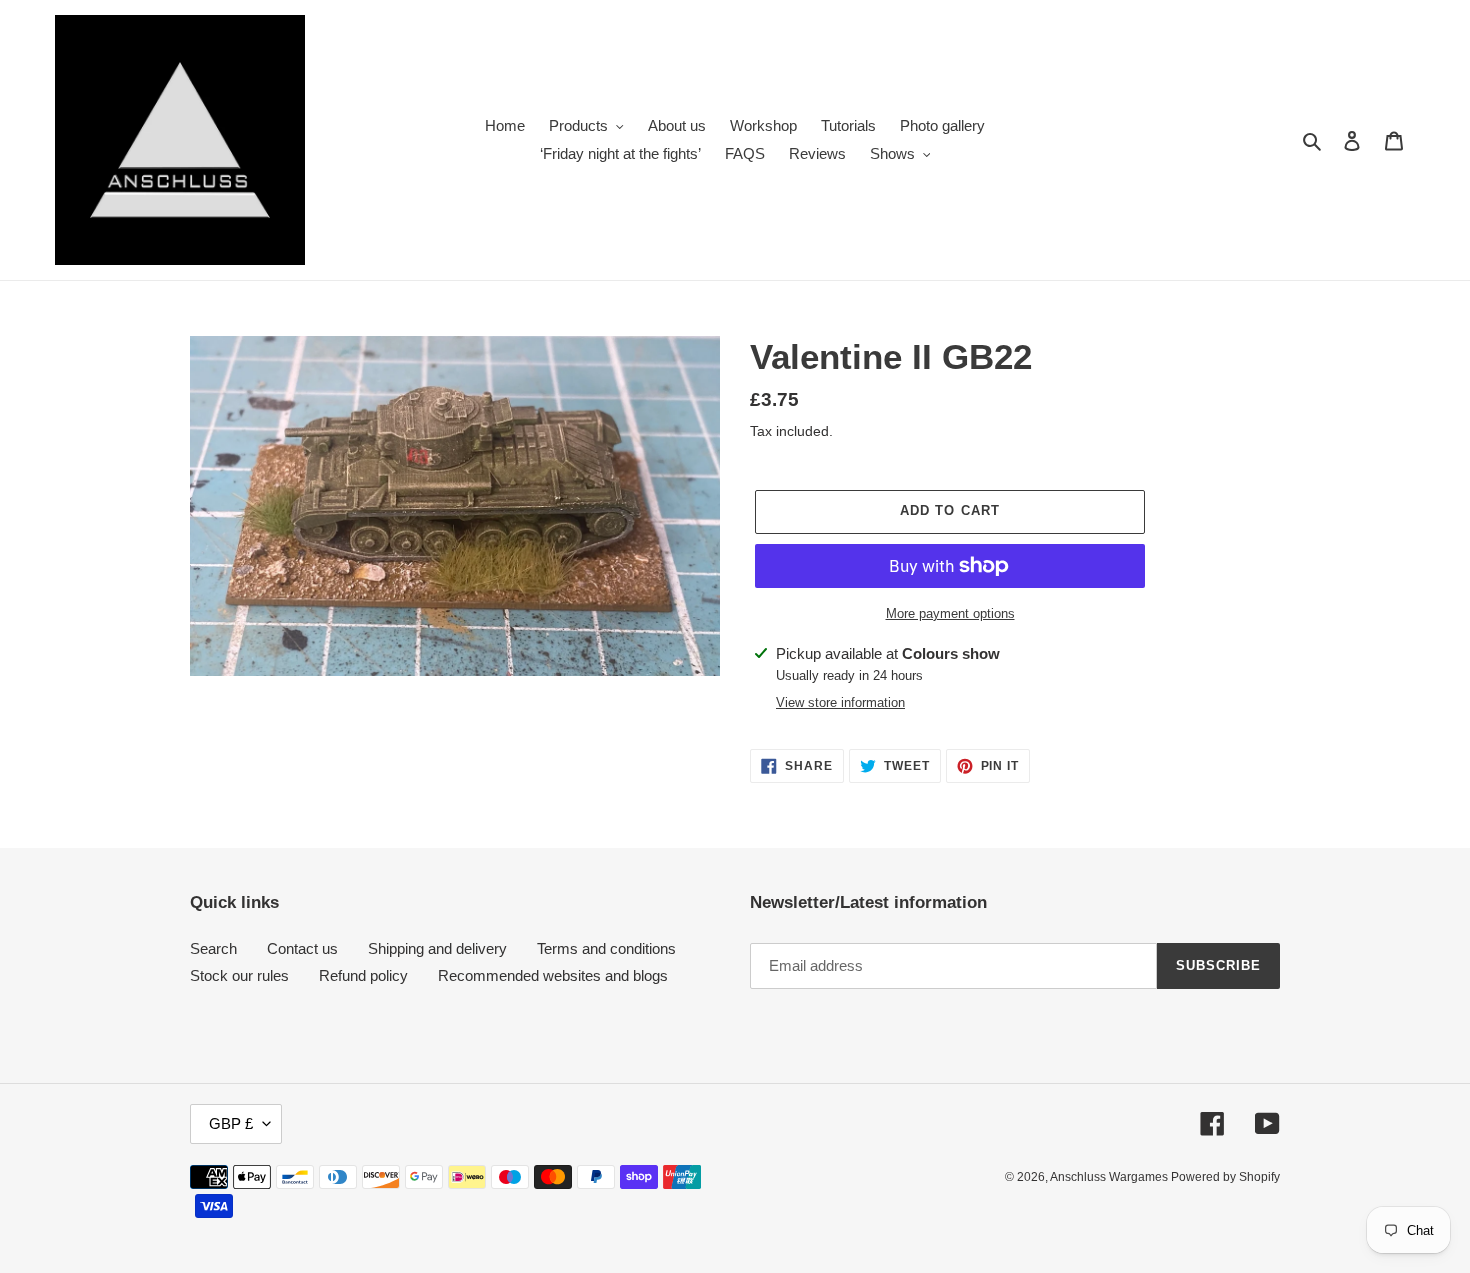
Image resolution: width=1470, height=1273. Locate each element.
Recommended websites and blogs (553, 975)
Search (213, 948)
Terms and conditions (606, 948)
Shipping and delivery (437, 948)
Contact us (302, 948)
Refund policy (363, 975)
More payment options (950, 613)
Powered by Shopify (1225, 1177)
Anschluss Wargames (1110, 1177)
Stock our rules (239, 975)
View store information (840, 702)
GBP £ (231, 1123)
